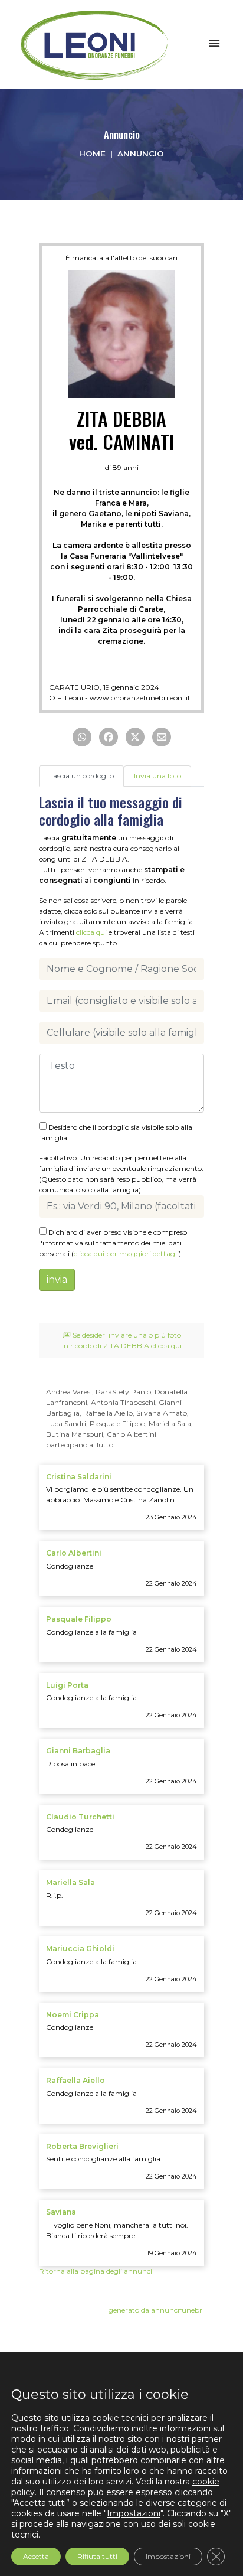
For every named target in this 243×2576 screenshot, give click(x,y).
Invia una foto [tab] (157, 776)
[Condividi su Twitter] (135, 737)
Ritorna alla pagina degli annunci (96, 2271)
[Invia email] (162, 737)
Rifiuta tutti (97, 2556)
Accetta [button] (36, 2556)
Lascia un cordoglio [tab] (81, 776)
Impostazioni (168, 2556)
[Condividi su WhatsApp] (82, 737)
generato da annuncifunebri (156, 2310)
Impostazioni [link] (134, 2513)
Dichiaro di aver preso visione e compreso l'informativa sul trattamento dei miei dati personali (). (113, 1243)
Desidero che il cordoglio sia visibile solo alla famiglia (116, 1132)
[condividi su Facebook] (109, 737)
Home (92, 154)
